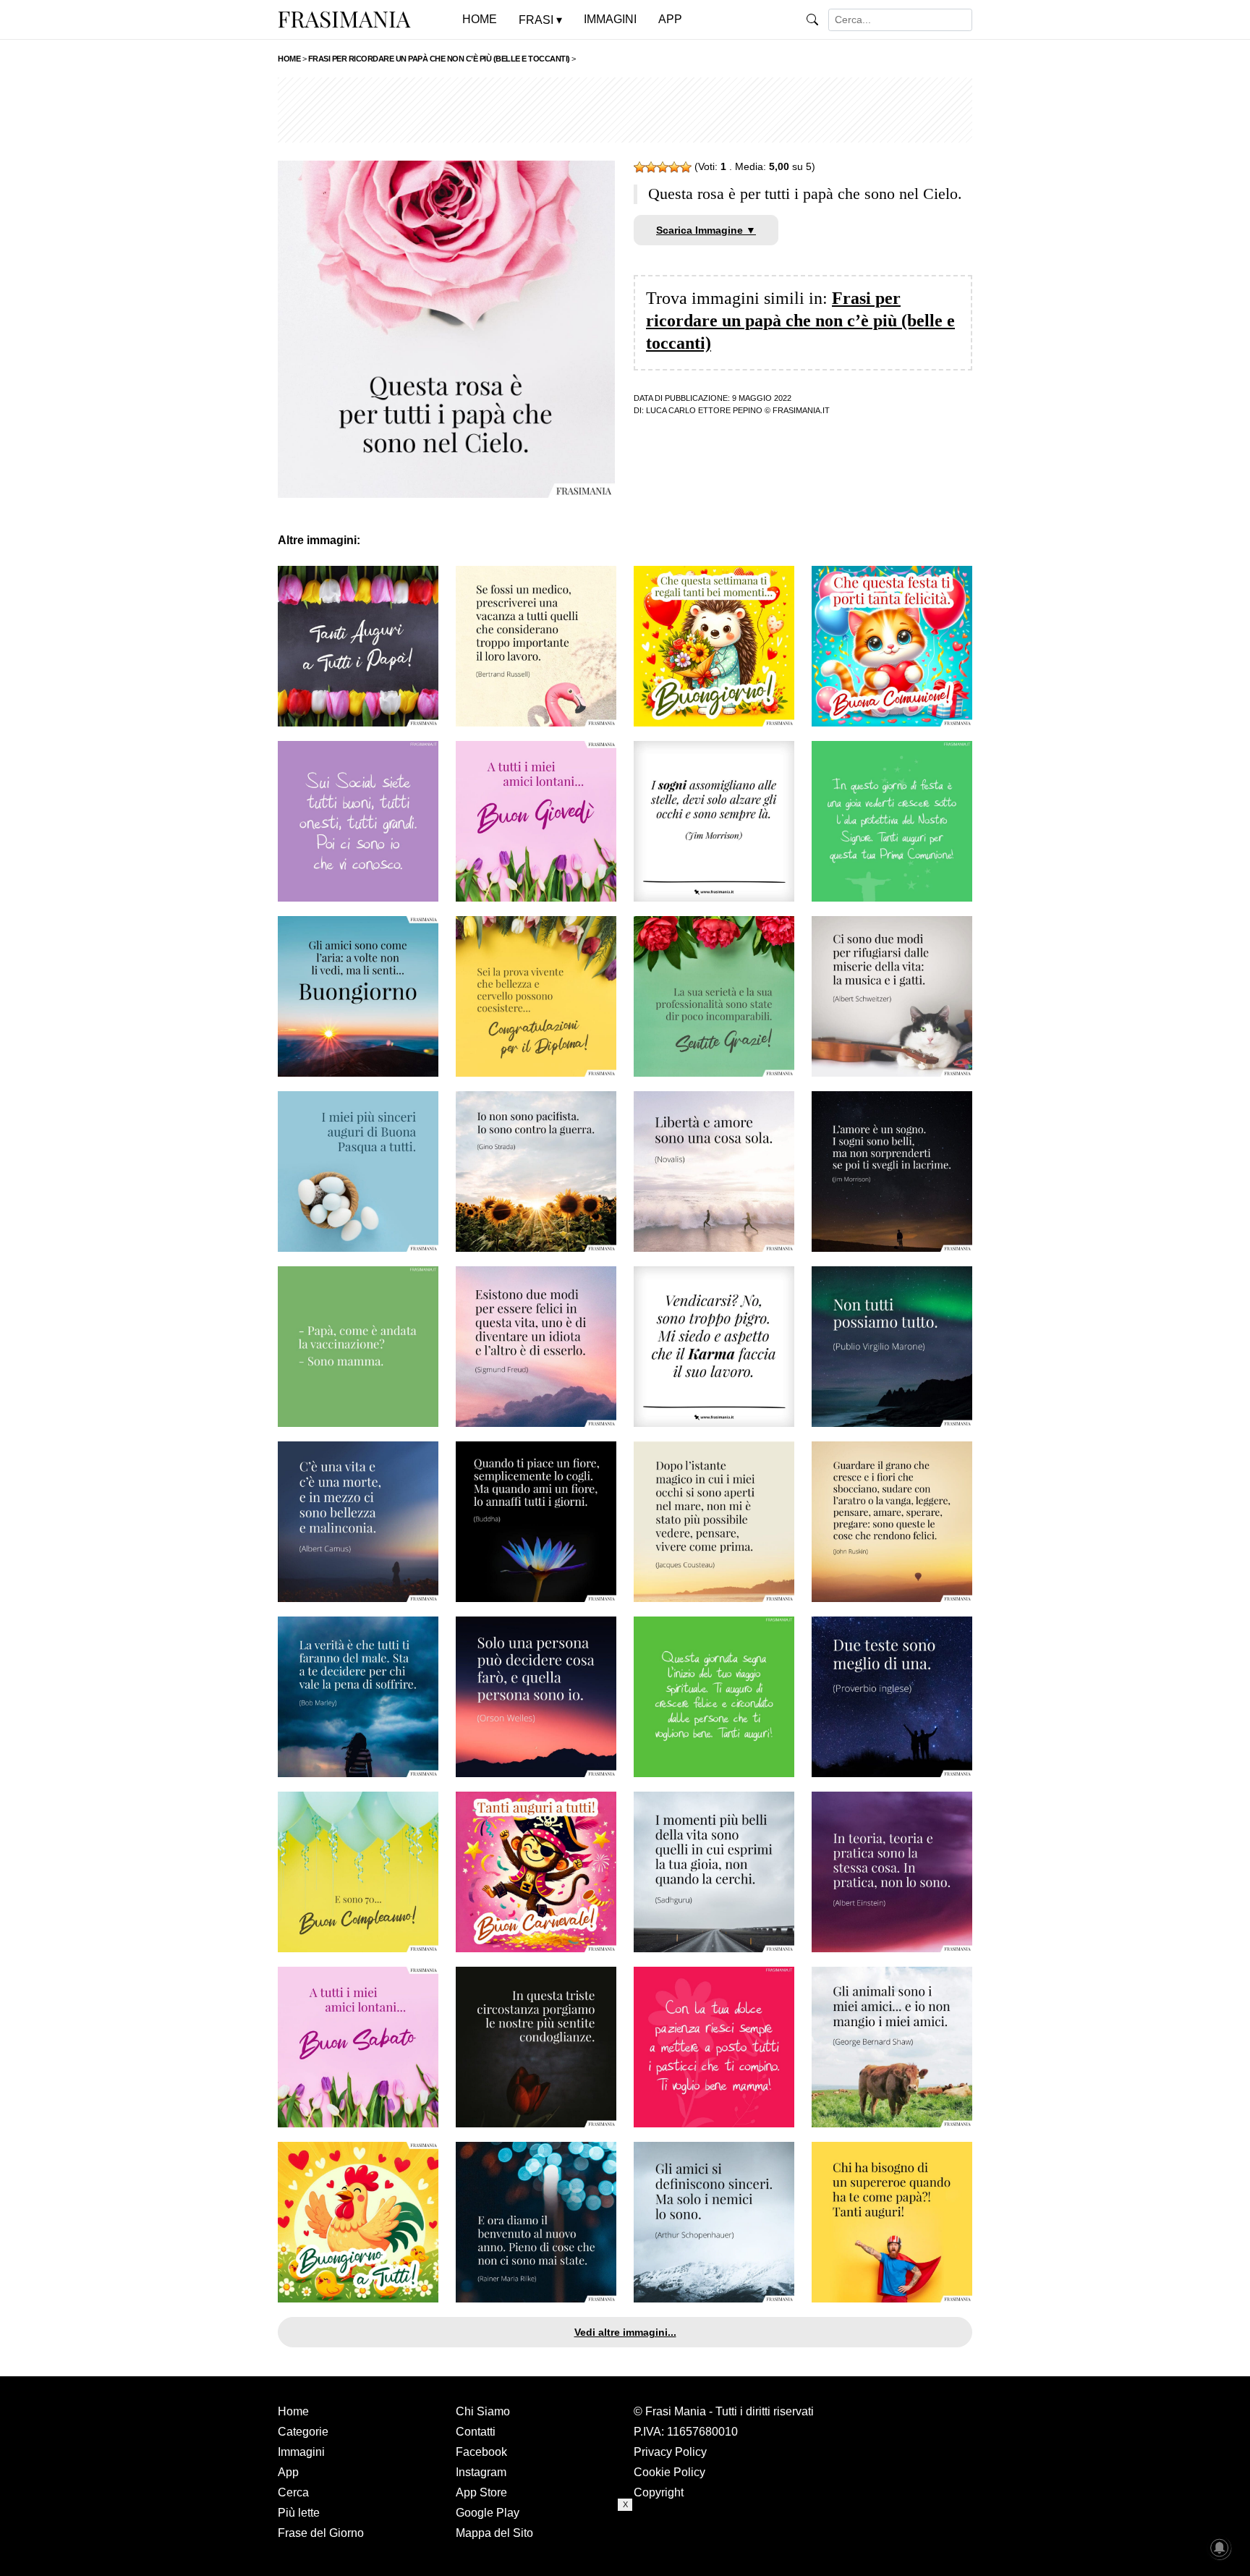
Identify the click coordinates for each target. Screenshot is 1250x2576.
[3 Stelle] (663, 167)
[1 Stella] (639, 167)
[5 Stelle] (686, 167)
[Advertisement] (625, 110)
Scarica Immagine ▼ (706, 230)
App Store (481, 2492)
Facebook (481, 2452)
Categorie (303, 2432)
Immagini (301, 2452)
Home (293, 2411)
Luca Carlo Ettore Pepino (704, 410)
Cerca (293, 2492)
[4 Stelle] (674, 167)
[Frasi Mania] (344, 19)
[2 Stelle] (651, 167)
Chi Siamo (483, 2411)
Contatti (476, 2432)
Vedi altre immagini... (625, 2332)
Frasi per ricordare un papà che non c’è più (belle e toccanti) (800, 321)
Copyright (659, 2492)
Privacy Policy (670, 2452)
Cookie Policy (669, 2472)
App (288, 2472)
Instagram (481, 2472)
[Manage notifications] (1220, 2548)
